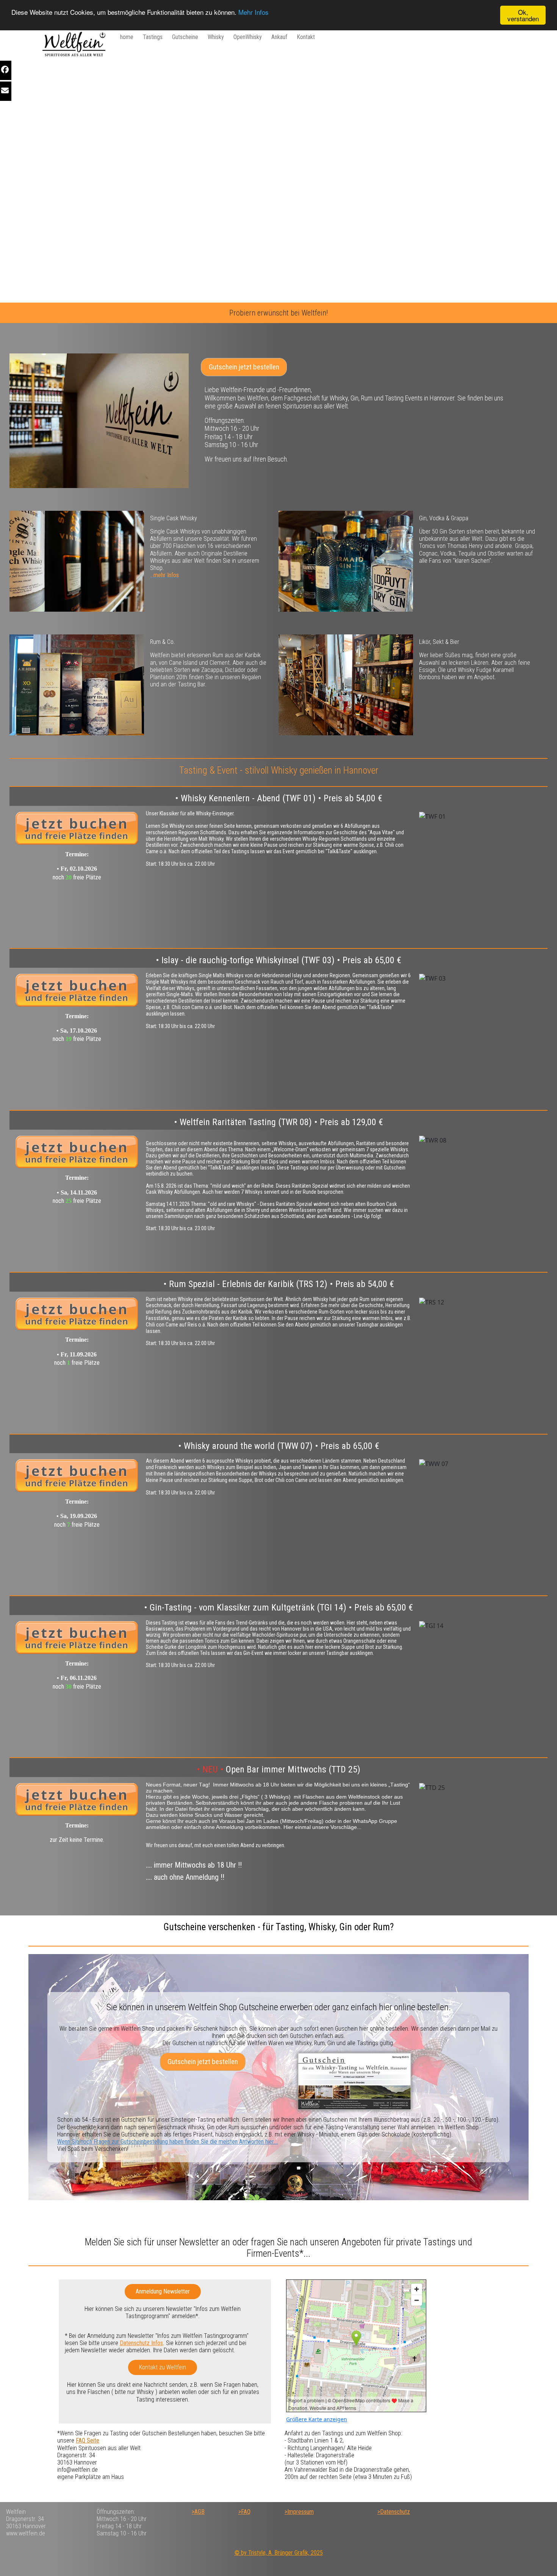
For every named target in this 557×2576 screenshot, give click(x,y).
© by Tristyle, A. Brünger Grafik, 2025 (279, 2553)
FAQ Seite (88, 2440)
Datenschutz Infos (141, 2343)
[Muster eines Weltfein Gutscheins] (354, 2081)
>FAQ (244, 2512)
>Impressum (299, 2512)
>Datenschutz (394, 2512)
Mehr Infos (253, 12)
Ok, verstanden (523, 15)
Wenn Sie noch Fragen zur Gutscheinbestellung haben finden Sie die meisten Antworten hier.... (168, 2142)
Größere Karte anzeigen (317, 2419)
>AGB (198, 2512)
